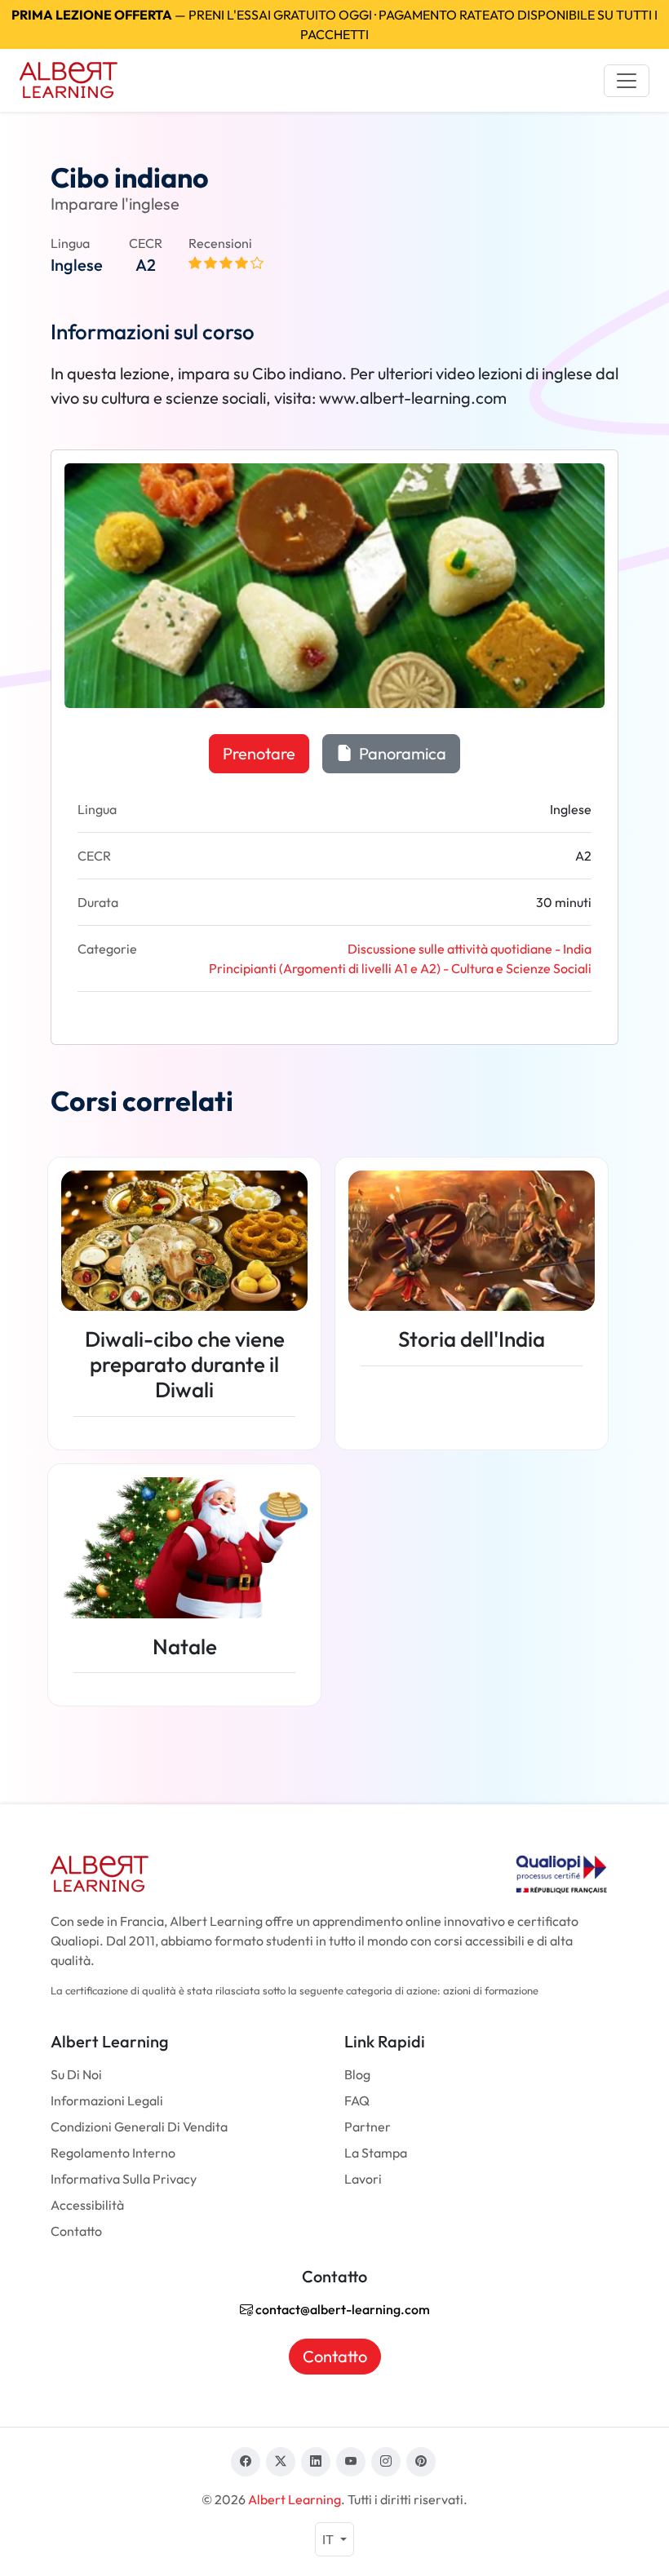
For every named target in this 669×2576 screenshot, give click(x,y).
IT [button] (329, 2539)
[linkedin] (316, 2462)
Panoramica (401, 753)
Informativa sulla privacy (124, 2179)
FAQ (357, 2100)
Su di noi (76, 2074)
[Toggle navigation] (627, 81)
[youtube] (351, 2462)
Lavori (363, 2179)
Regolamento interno (113, 2153)
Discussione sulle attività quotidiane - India (470, 949)
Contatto (76, 2231)
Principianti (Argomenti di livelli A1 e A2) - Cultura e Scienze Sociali (400, 968)
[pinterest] (421, 2462)
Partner (368, 2127)
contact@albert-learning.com (341, 2309)
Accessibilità (87, 2205)
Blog (357, 2074)
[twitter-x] (281, 2462)
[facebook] (246, 2462)
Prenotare (259, 753)
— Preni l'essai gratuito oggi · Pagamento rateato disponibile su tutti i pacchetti (334, 24)
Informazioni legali (107, 2100)
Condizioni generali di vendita (139, 2127)
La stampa (376, 2153)
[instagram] (386, 2462)
